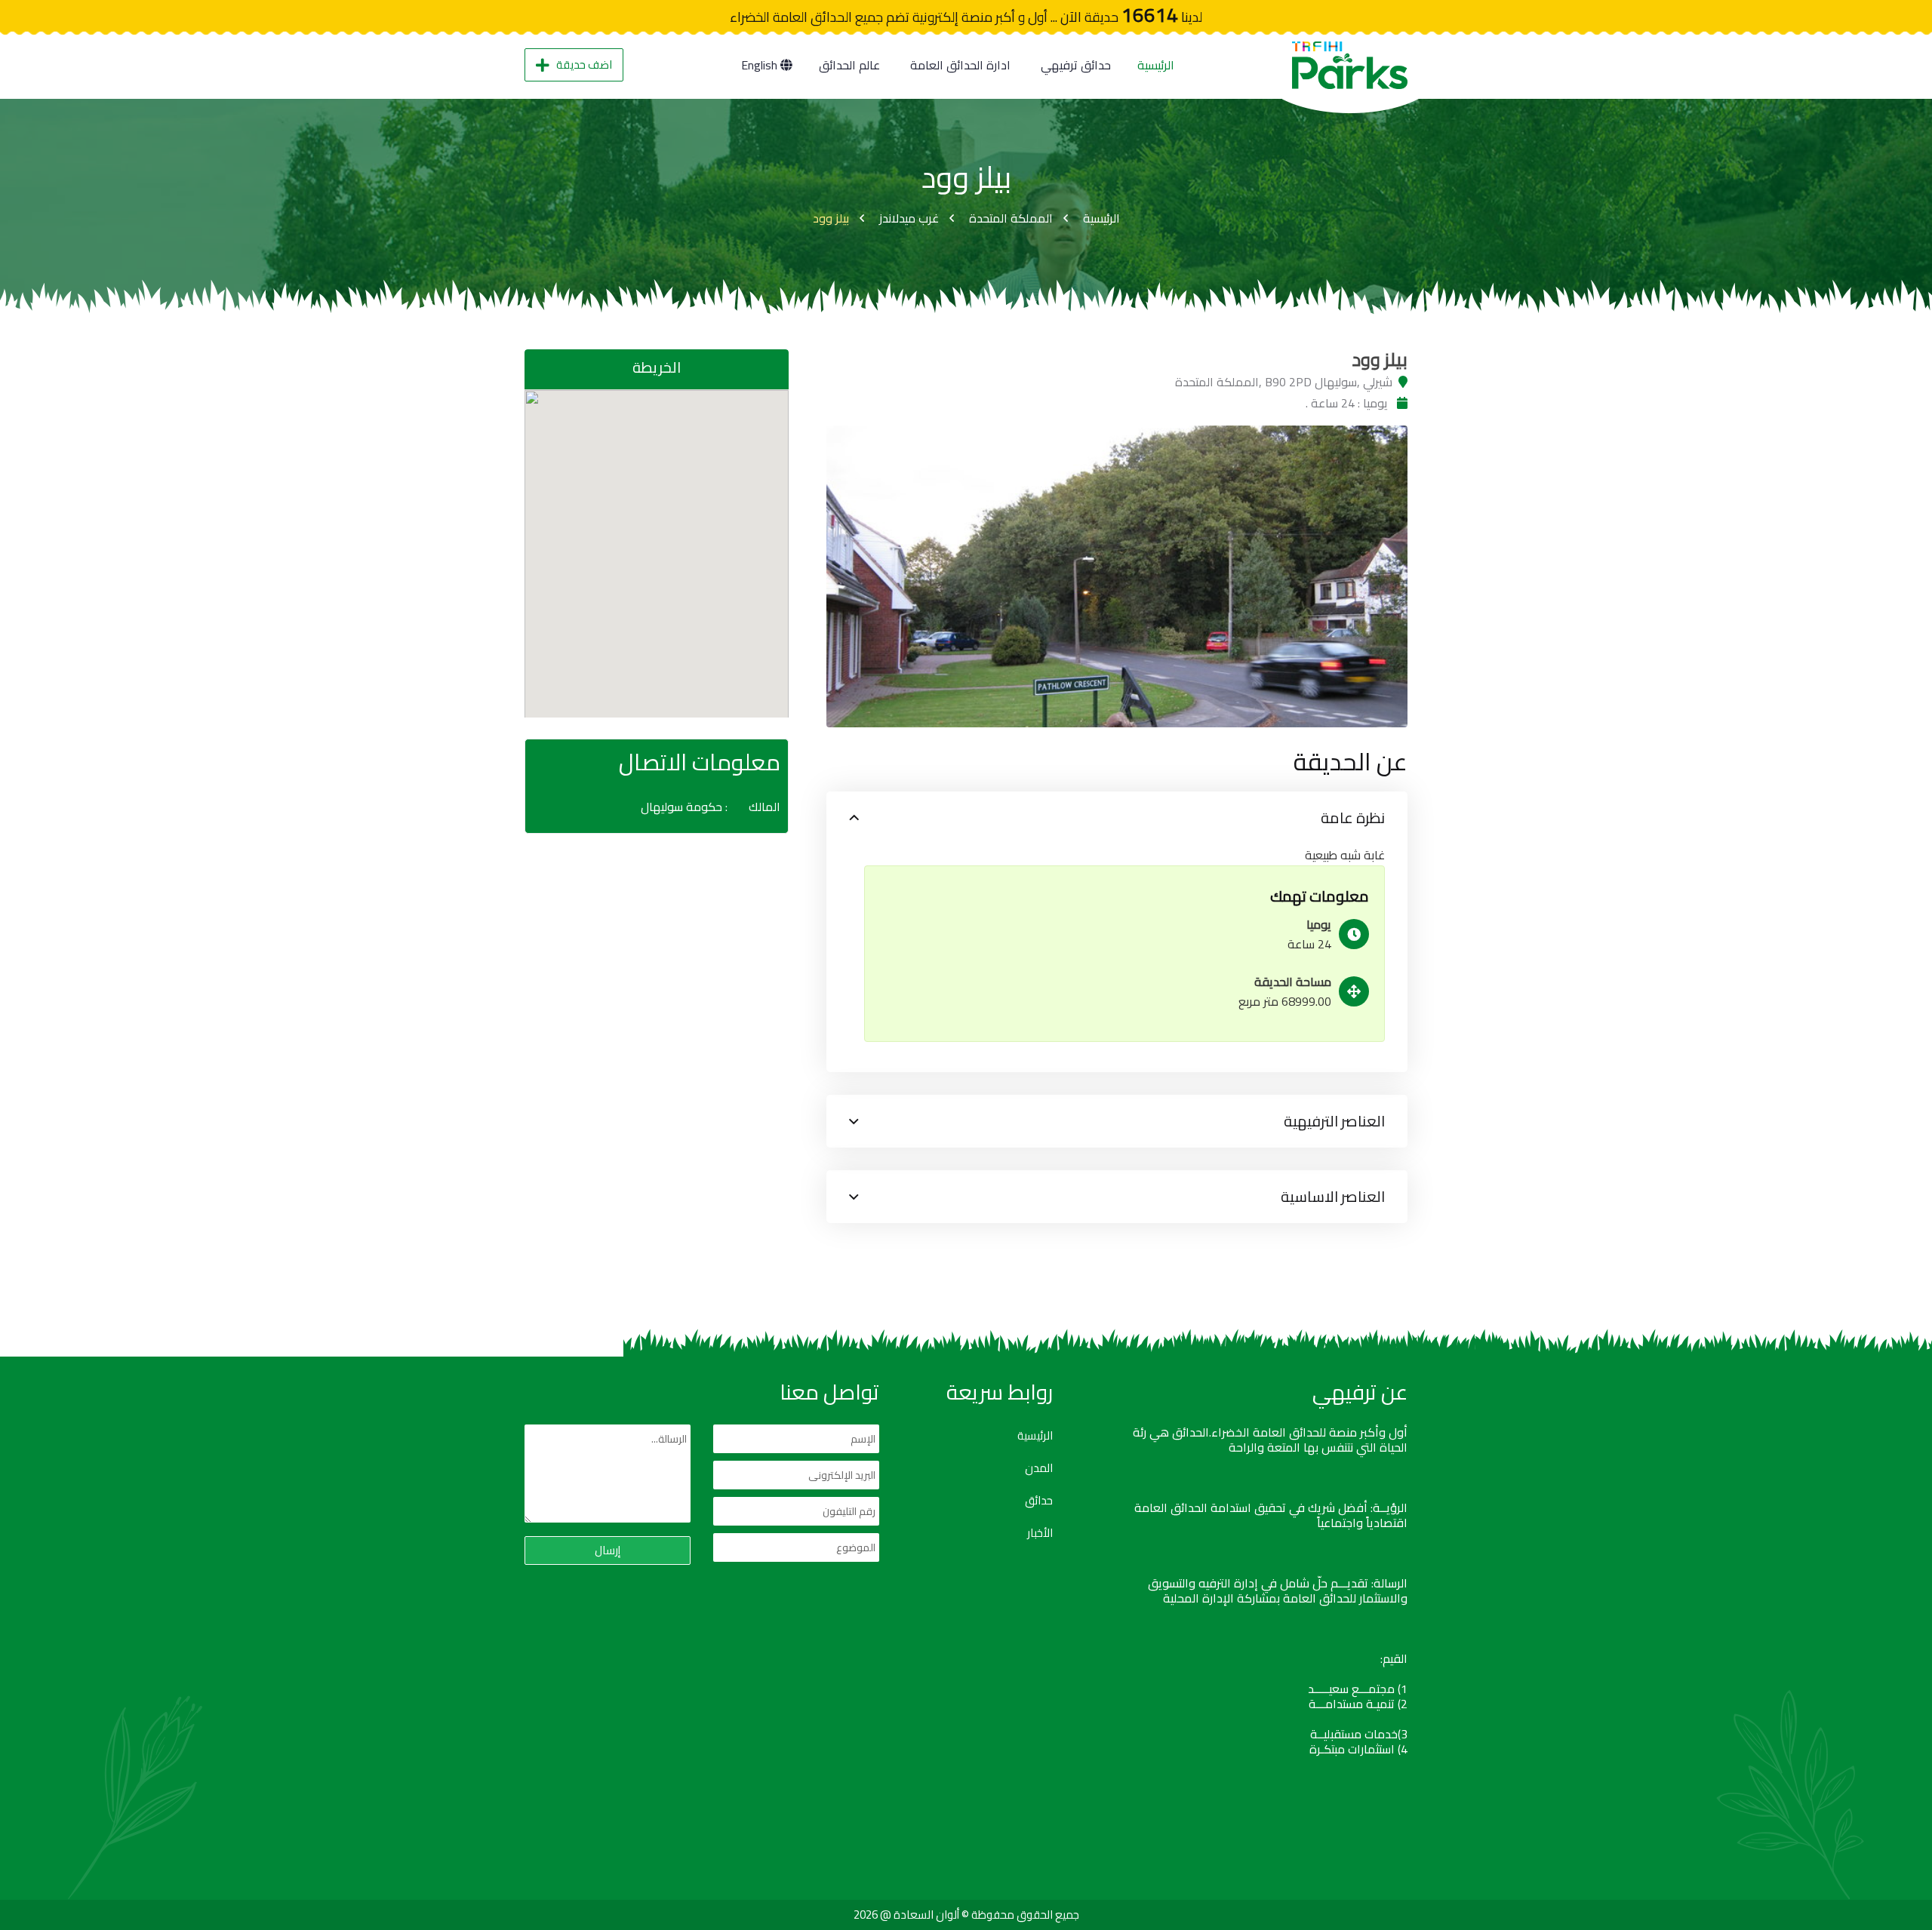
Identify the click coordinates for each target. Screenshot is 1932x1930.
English (761, 65)
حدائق (1039, 1501)
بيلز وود (831, 218)
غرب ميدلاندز (909, 218)
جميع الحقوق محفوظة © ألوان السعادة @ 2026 (966, 1915)
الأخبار (1040, 1533)
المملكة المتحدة (1011, 218)
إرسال (608, 1550)
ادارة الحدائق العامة (960, 65)
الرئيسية (1156, 65)
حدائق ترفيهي (1076, 65)
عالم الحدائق (849, 65)
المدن (1039, 1468)
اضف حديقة (584, 65)
